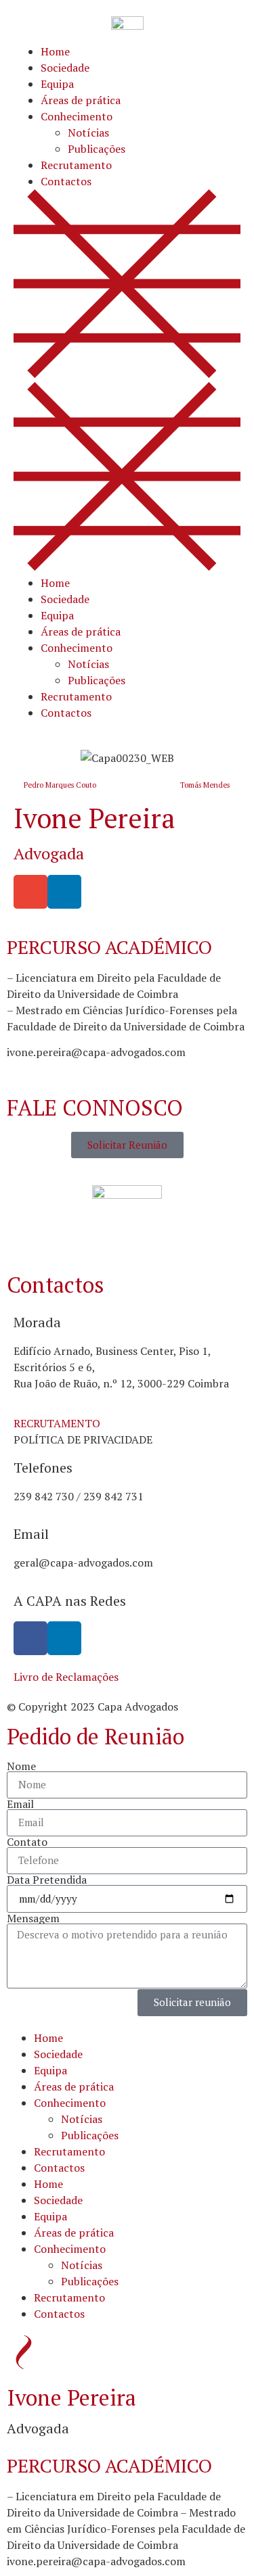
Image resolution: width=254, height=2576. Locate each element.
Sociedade (65, 68)
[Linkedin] (64, 1638)
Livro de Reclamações (66, 1677)
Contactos (66, 181)
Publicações (97, 149)
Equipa (57, 84)
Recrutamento (76, 165)
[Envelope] (30, 892)
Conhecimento (77, 116)
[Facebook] (30, 1638)
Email (20, 1804)
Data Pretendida (47, 1880)
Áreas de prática (81, 100)
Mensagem (33, 1918)
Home (55, 51)
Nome (21, 1766)
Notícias (88, 133)
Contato (27, 1842)
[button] (127, 382)
